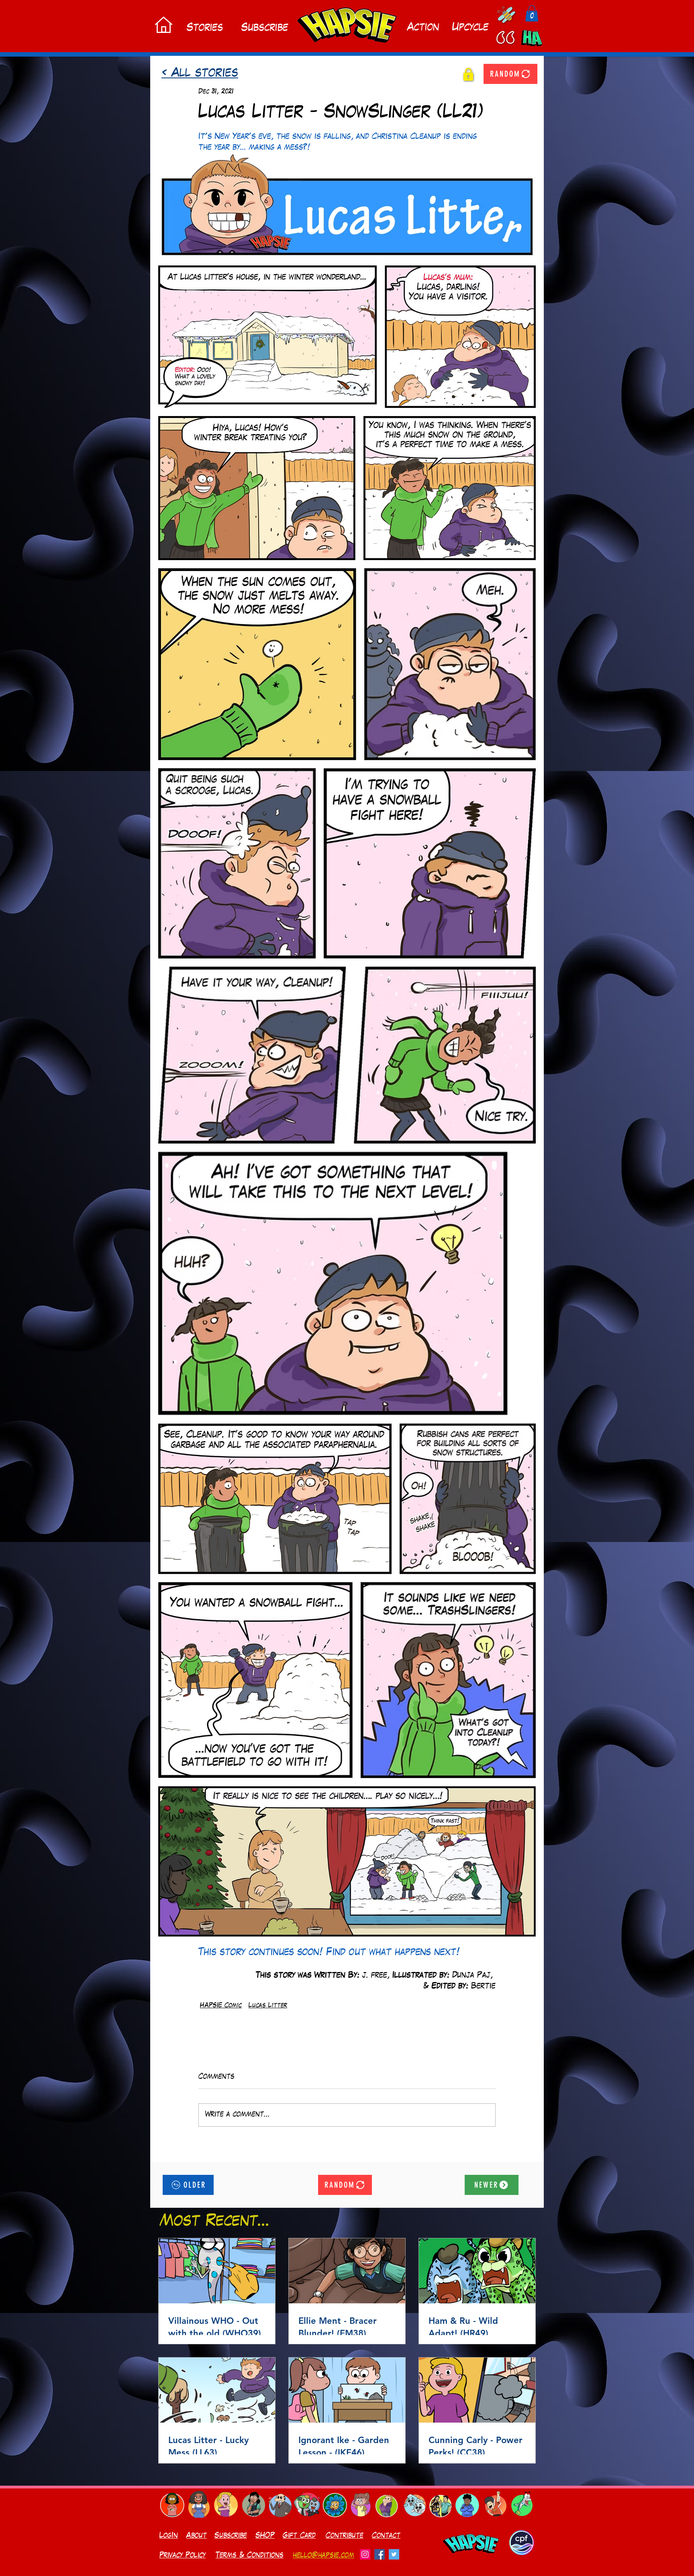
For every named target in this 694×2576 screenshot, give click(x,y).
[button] (532, 13)
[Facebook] (380, 2554)
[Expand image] (347, 205)
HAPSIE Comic (221, 2006)
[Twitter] (394, 2554)
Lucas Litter (268, 2006)
